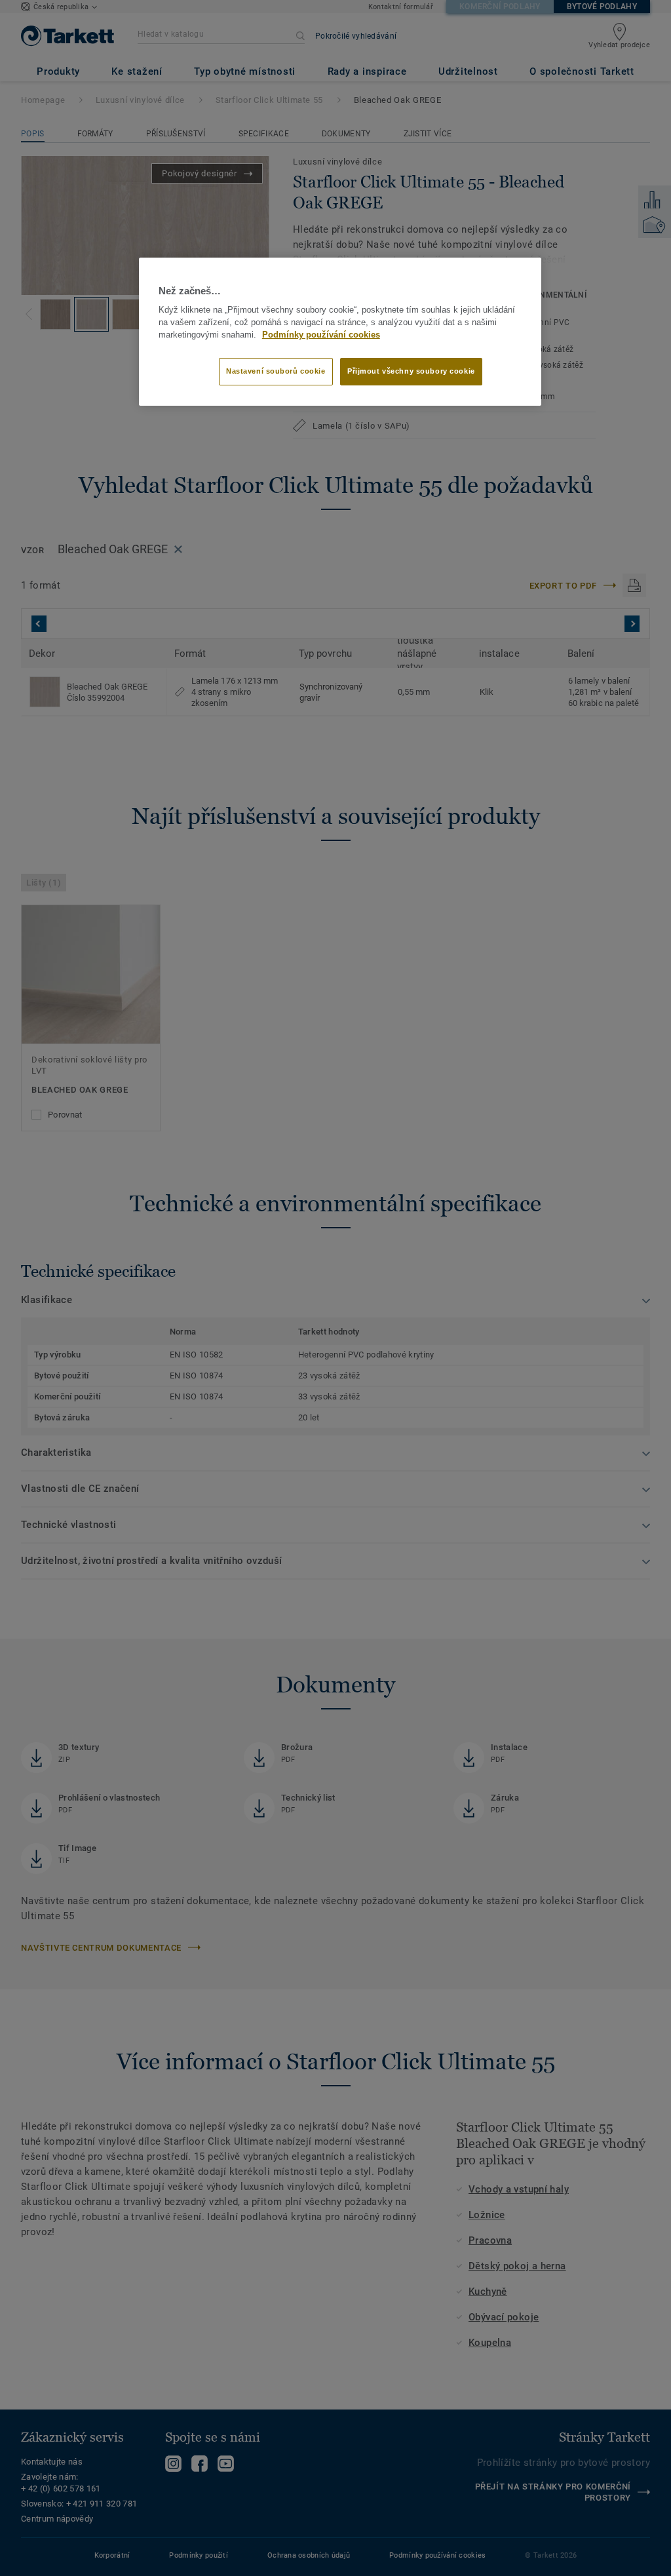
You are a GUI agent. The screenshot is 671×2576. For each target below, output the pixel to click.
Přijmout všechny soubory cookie (411, 371)
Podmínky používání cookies (321, 335)
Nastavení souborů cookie (276, 371)
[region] (340, 332)
